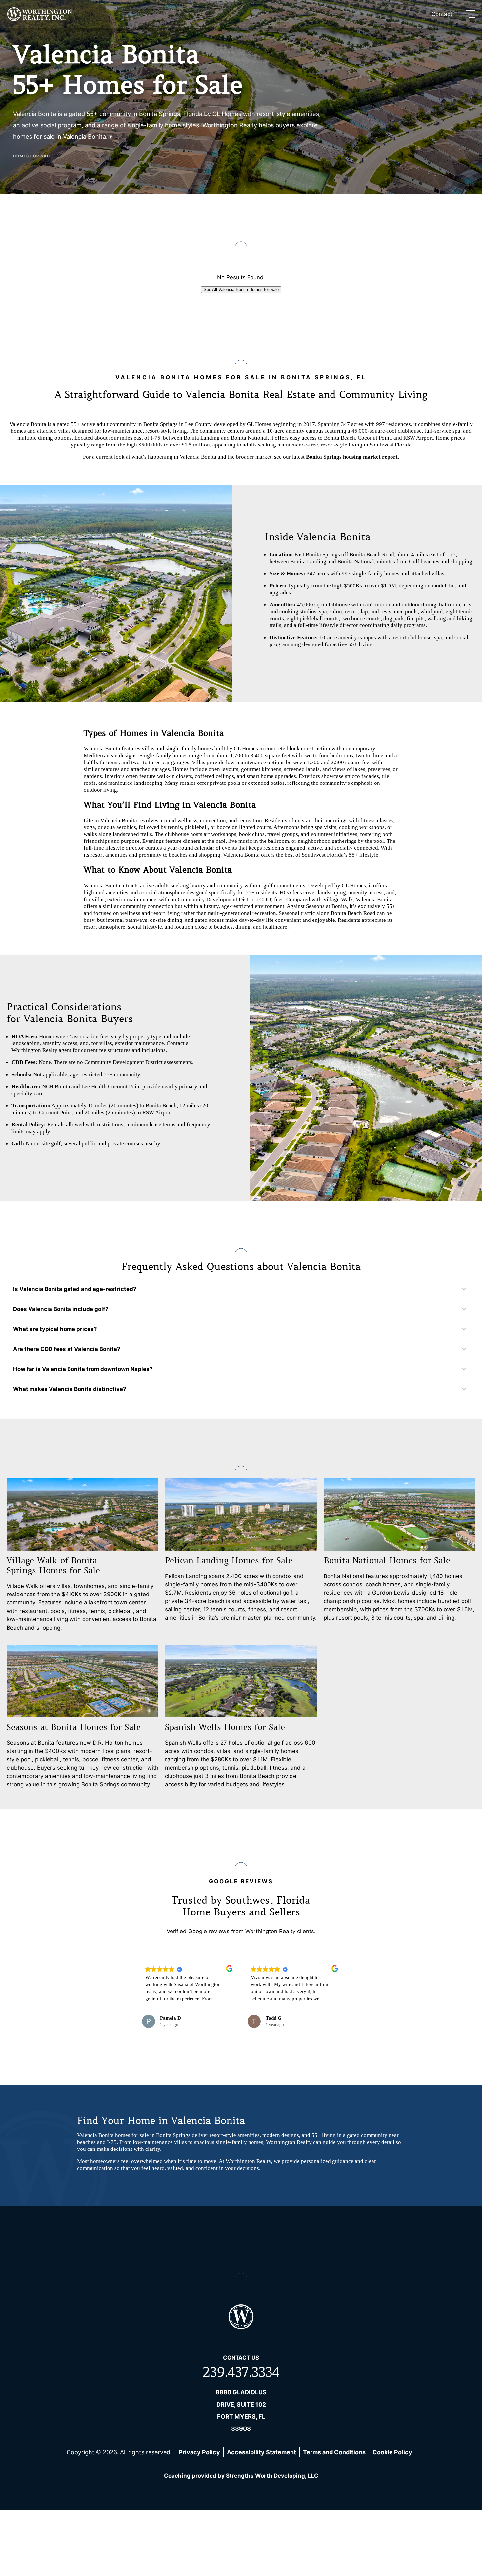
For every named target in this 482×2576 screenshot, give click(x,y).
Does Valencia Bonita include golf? (61, 1309)
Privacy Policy (199, 2452)
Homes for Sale (33, 156)
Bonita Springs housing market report (352, 457)
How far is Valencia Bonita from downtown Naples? (83, 1369)
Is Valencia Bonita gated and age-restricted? (75, 1289)
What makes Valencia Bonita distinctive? (70, 1389)
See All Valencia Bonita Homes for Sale (241, 290)
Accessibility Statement (261, 2452)
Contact (442, 14)
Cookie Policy (392, 2452)
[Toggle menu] (471, 14)
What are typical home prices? (55, 1329)
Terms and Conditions (334, 2452)
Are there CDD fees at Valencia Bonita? (67, 1349)
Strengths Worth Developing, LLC (272, 2476)
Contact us (241, 2358)
